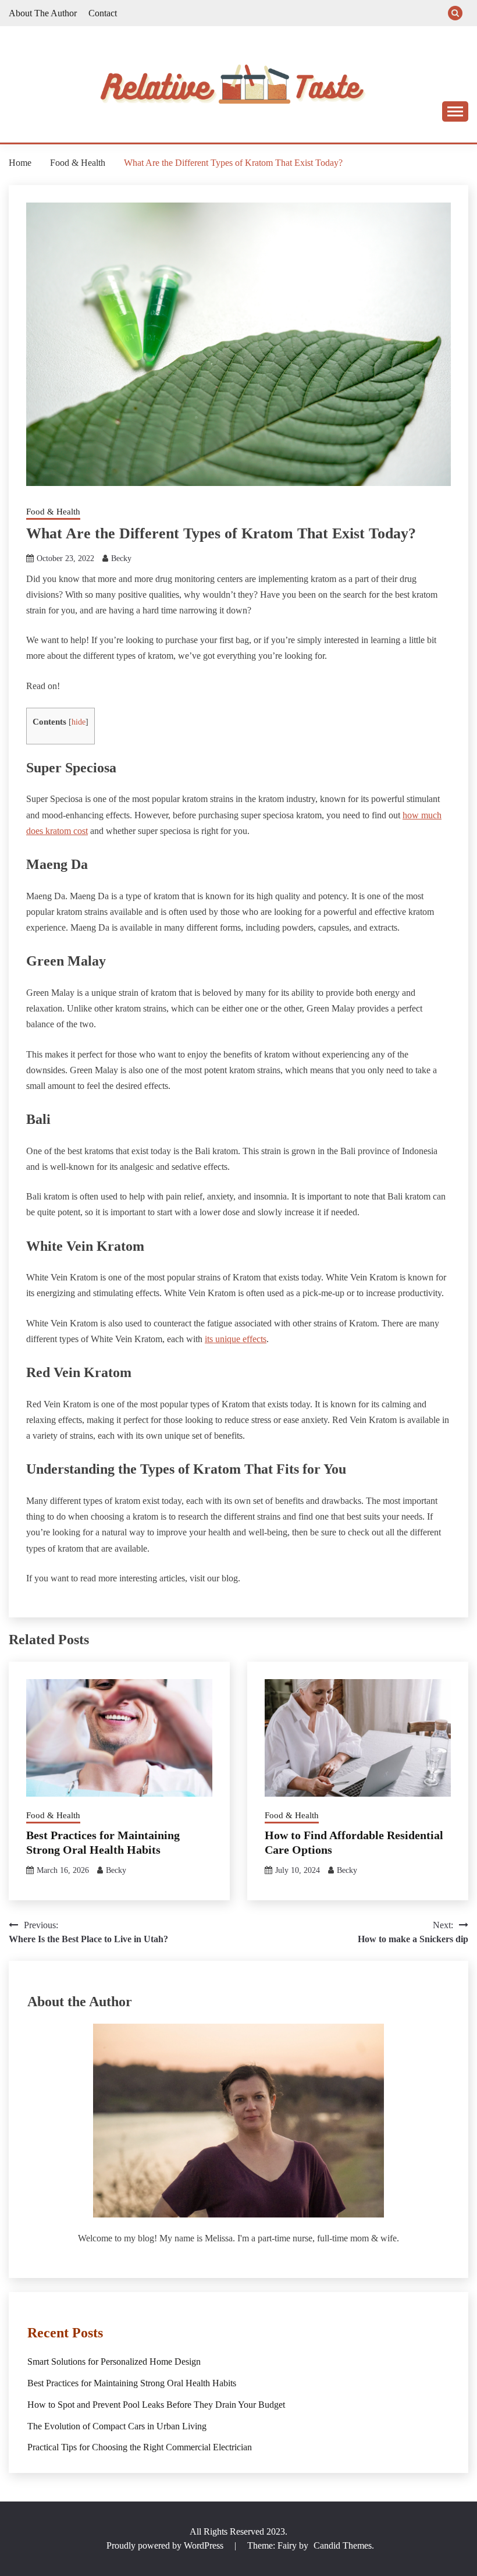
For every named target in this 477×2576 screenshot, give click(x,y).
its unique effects (236, 1339)
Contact (103, 13)
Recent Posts (65, 2333)
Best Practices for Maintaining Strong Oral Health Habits (132, 2383)
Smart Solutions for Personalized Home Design (114, 2362)
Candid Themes (343, 2545)
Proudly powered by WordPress (166, 2545)
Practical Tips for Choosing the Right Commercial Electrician (140, 2447)
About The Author (43, 13)
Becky (121, 558)
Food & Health (53, 512)
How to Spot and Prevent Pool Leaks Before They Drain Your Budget (156, 2405)
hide (79, 722)
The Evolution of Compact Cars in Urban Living (117, 2426)
